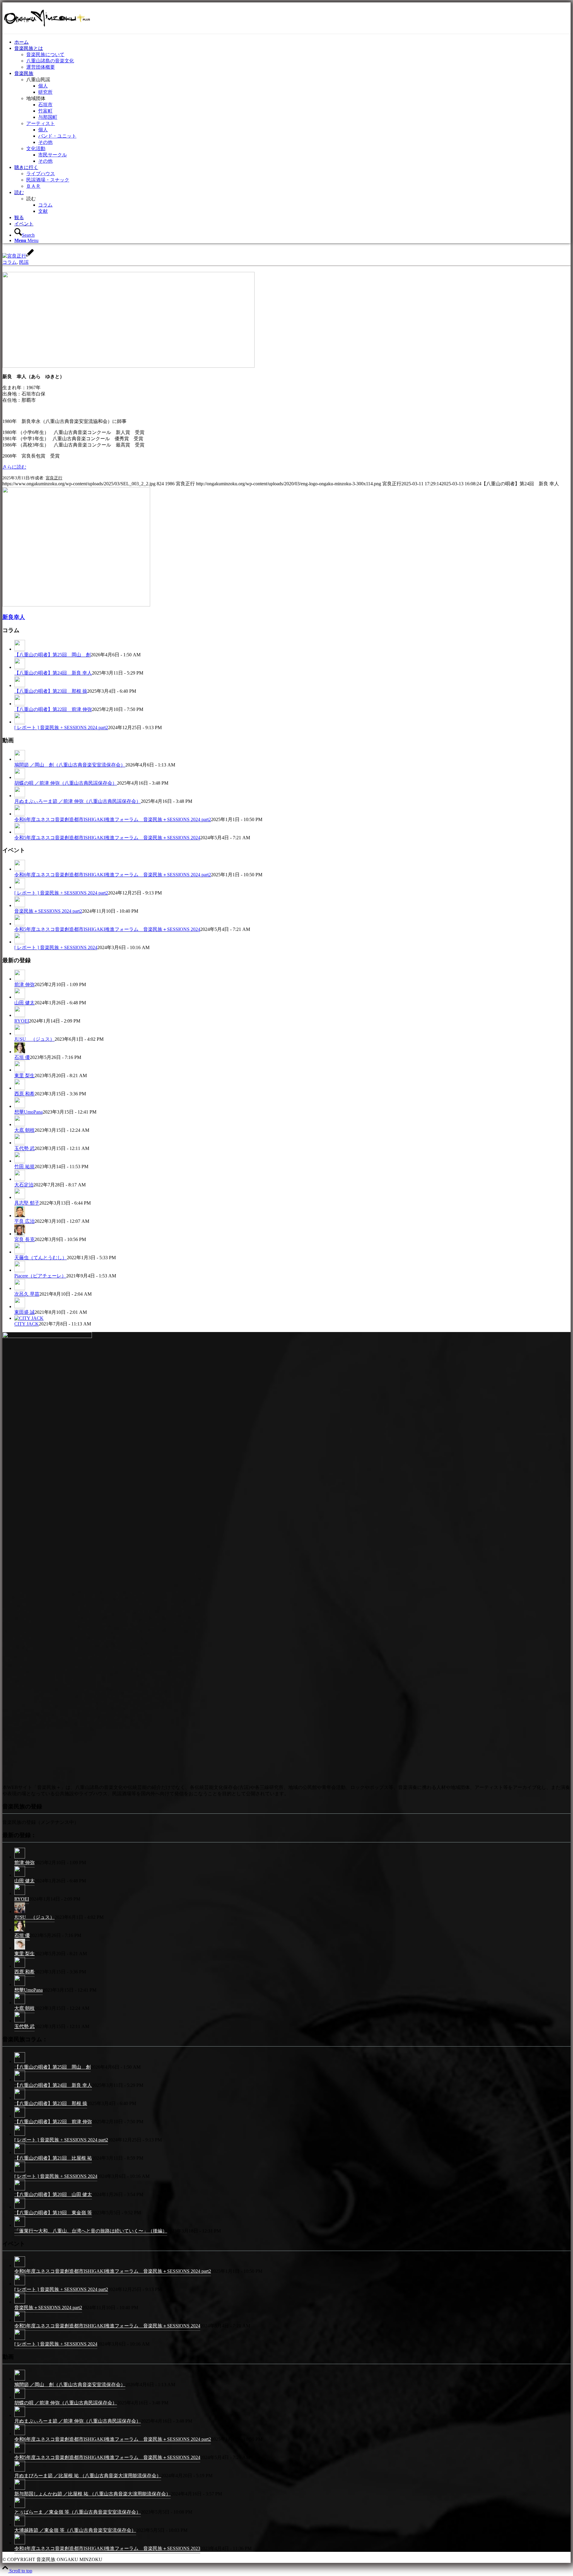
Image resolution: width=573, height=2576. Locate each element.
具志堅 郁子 (27, 1203)
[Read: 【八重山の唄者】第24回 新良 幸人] (20, 667)
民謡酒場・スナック (48, 180)
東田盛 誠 (24, 1312)
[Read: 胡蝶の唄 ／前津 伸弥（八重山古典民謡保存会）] (20, 777)
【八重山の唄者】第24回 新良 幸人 (53, 673)
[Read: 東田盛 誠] (20, 1307)
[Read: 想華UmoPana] (20, 1106)
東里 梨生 (24, 1075)
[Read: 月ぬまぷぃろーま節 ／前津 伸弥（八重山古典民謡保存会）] (20, 796)
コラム (10, 262)
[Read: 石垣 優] (20, 1052)
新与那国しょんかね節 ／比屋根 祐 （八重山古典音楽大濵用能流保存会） (93, 2494)
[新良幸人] (76, 605)
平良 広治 (24, 1221)
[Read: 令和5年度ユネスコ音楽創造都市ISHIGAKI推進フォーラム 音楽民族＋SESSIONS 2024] (20, 832)
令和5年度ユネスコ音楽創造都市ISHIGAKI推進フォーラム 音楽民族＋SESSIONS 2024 (107, 838)
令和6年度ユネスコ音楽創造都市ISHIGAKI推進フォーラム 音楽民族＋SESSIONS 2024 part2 (113, 819)
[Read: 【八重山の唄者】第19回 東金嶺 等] (20, 2208)
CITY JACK (27, 1324)
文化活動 (36, 148)
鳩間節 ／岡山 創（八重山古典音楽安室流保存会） (70, 765)
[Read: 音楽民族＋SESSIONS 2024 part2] (20, 906)
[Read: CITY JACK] (29, 1318)
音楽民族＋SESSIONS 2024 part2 (48, 911)
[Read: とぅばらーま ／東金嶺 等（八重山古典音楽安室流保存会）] (20, 2508)
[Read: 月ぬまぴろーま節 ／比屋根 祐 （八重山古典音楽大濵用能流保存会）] (20, 2471)
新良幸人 (14, 617)
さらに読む (14, 467)
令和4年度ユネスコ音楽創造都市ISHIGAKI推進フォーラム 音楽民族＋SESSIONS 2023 (107, 2548)
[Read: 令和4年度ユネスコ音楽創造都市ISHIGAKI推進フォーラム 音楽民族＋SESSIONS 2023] (20, 2544)
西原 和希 (24, 1094)
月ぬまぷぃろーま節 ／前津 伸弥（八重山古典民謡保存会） (78, 801)
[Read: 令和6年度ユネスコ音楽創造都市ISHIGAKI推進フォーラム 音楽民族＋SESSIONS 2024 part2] (20, 814)
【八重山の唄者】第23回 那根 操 (51, 691)
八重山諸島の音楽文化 (50, 61)
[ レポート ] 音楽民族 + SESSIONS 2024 (56, 947)
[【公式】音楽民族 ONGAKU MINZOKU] (47, 31)
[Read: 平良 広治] (20, 1216)
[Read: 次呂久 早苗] (20, 1288)
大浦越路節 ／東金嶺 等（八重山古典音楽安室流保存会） (75, 2530)
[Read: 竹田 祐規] (20, 1161)
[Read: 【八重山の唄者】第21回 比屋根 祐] (20, 2154)
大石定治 (24, 1185)
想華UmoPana (29, 1112)
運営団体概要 (41, 67)
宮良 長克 (24, 1239)
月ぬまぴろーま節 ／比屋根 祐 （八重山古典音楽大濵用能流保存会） (88, 2476)
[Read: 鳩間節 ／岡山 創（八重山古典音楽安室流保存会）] (20, 759)
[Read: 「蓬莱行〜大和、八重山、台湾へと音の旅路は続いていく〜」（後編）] (20, 2226)
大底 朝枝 (24, 1130)
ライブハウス (41, 174)
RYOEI (22, 1021)
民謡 (24, 262)
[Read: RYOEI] (20, 1015)
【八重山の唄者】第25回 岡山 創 (53, 655)
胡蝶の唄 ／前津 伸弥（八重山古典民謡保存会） (66, 783)
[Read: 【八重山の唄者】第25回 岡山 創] (20, 649)
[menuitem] (292, 42)
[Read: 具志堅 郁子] (20, 1197)
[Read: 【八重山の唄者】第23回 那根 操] (20, 686)
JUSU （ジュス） (34, 1039)
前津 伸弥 (24, 984)
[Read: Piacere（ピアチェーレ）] (20, 1270)
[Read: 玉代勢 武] (20, 1143)
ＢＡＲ (33, 186)
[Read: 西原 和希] (20, 1088)
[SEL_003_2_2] (128, 366)
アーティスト (41, 123)
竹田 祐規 (24, 1167)
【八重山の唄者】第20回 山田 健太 (53, 2194)
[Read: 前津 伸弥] (20, 979)
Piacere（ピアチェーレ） (40, 1276)
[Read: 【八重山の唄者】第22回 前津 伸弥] (20, 704)
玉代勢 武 (24, 1148)
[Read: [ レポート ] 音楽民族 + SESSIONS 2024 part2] (20, 722)
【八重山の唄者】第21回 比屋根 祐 (53, 2158)
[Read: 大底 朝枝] (20, 1125)
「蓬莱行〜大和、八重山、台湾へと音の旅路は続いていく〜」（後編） (91, 2231)
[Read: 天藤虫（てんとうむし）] (20, 1252)
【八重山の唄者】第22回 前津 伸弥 (53, 709)
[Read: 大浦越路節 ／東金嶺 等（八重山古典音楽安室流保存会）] (20, 2526)
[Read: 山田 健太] (20, 997)
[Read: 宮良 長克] (20, 1234)
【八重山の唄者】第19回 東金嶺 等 (53, 2213)
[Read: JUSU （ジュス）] (20, 1034)
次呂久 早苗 (27, 1294)
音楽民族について (45, 54)
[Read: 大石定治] (20, 1179)
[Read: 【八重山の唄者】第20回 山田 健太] (20, 2190)
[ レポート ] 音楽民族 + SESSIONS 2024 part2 (61, 727)
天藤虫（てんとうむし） (41, 1258)
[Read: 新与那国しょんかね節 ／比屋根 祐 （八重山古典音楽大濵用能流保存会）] (20, 2489)
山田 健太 (24, 1003)
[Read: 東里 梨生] (20, 1070)
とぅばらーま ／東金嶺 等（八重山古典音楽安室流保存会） (78, 2512)
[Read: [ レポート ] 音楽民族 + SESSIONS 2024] (20, 942)
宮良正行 (54, 478)
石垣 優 (22, 1057)
